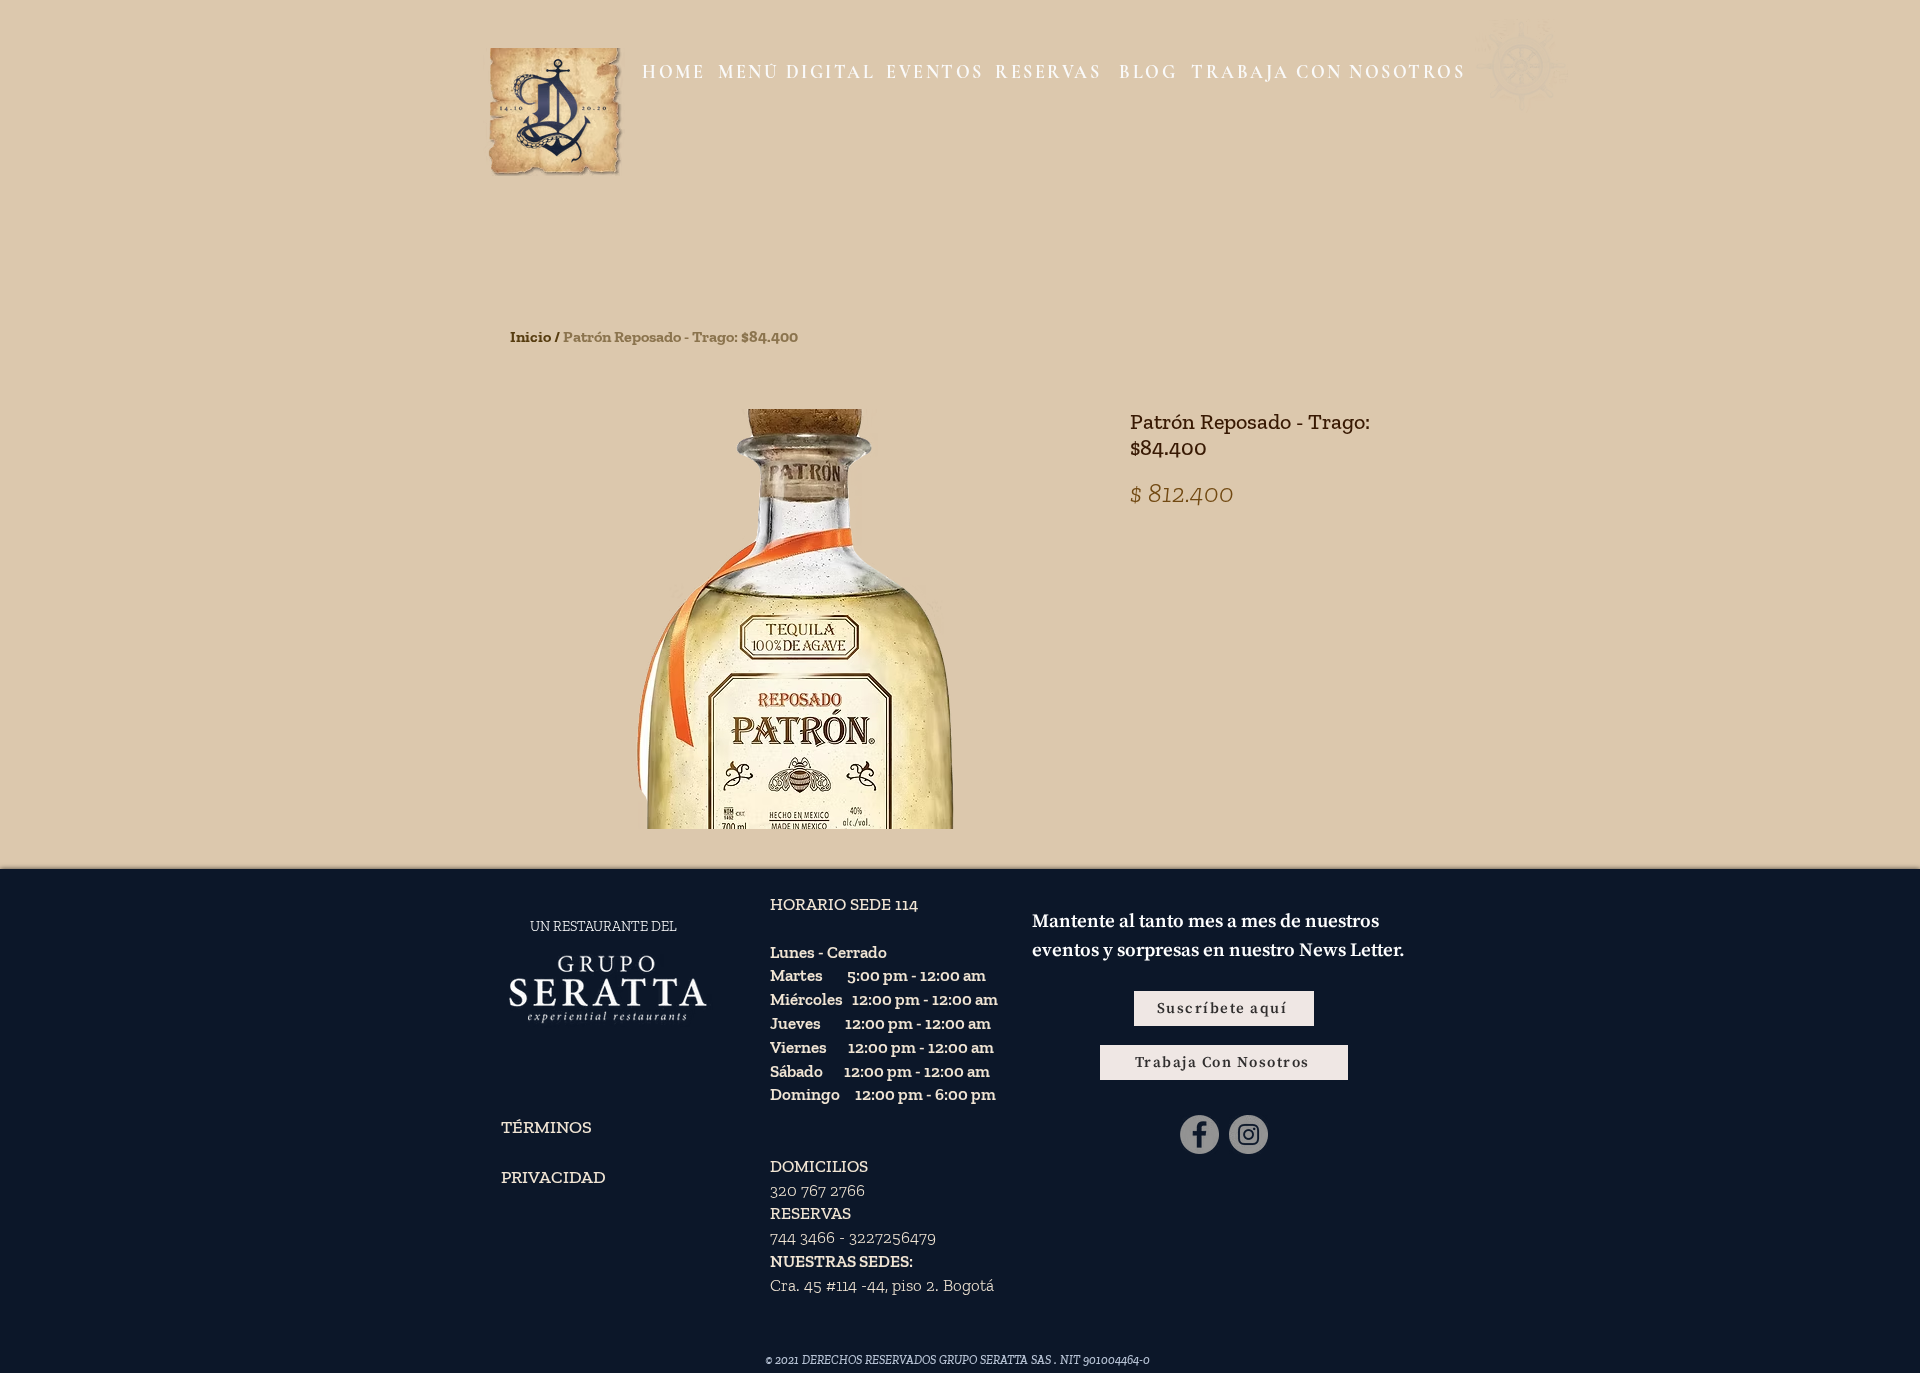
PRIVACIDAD (553, 1177)
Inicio (530, 336)
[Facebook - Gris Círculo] (1199, 1134)
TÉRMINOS (546, 1127)
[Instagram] (1248, 1134)
